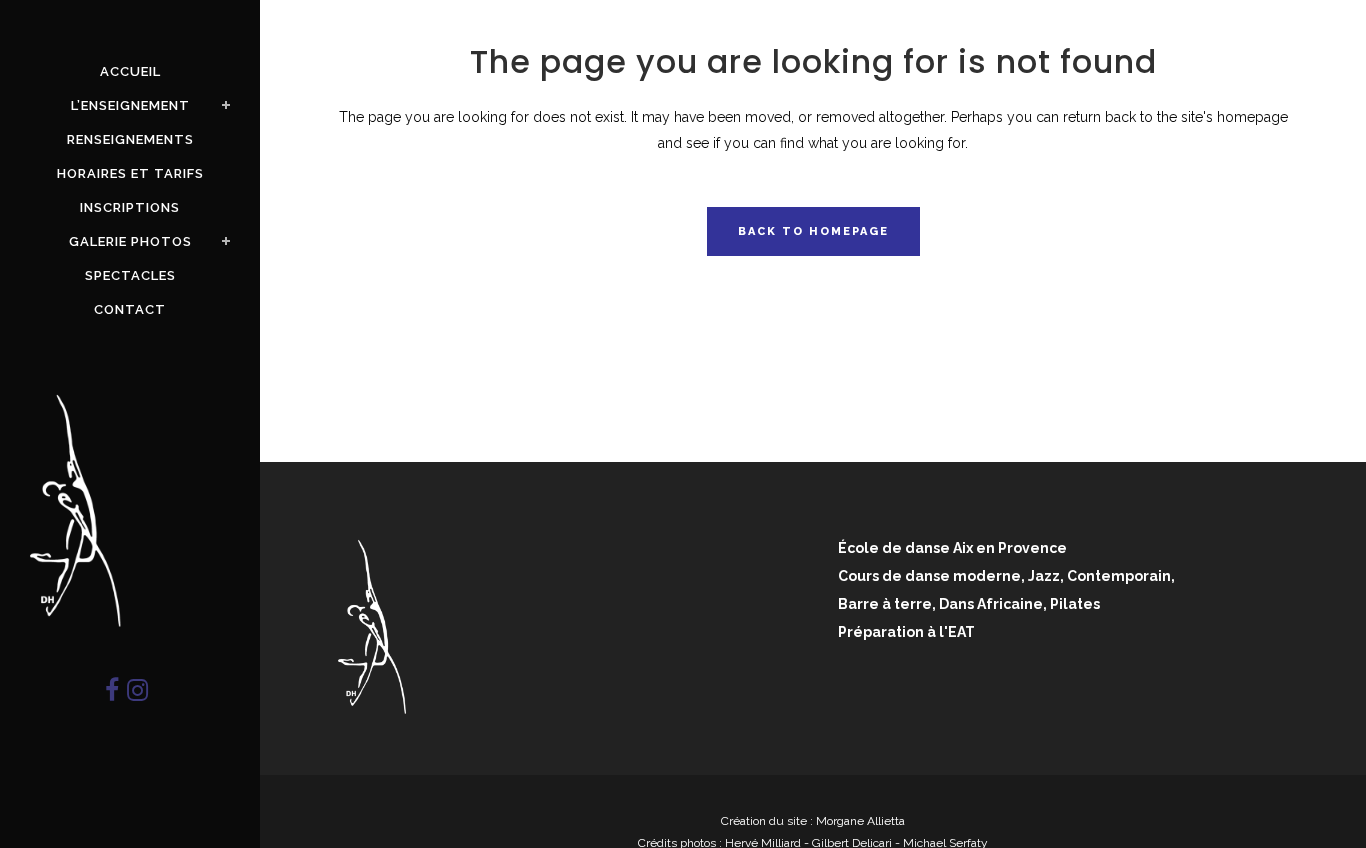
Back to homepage (813, 231)
